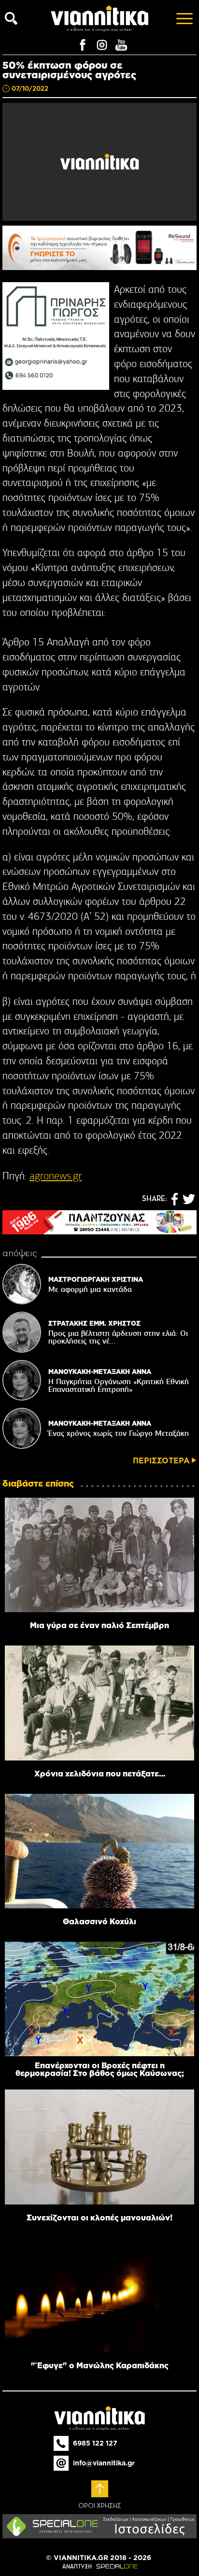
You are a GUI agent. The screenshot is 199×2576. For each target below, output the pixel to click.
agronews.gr (56, 1176)
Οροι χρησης (100, 2506)
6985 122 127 (95, 2443)
